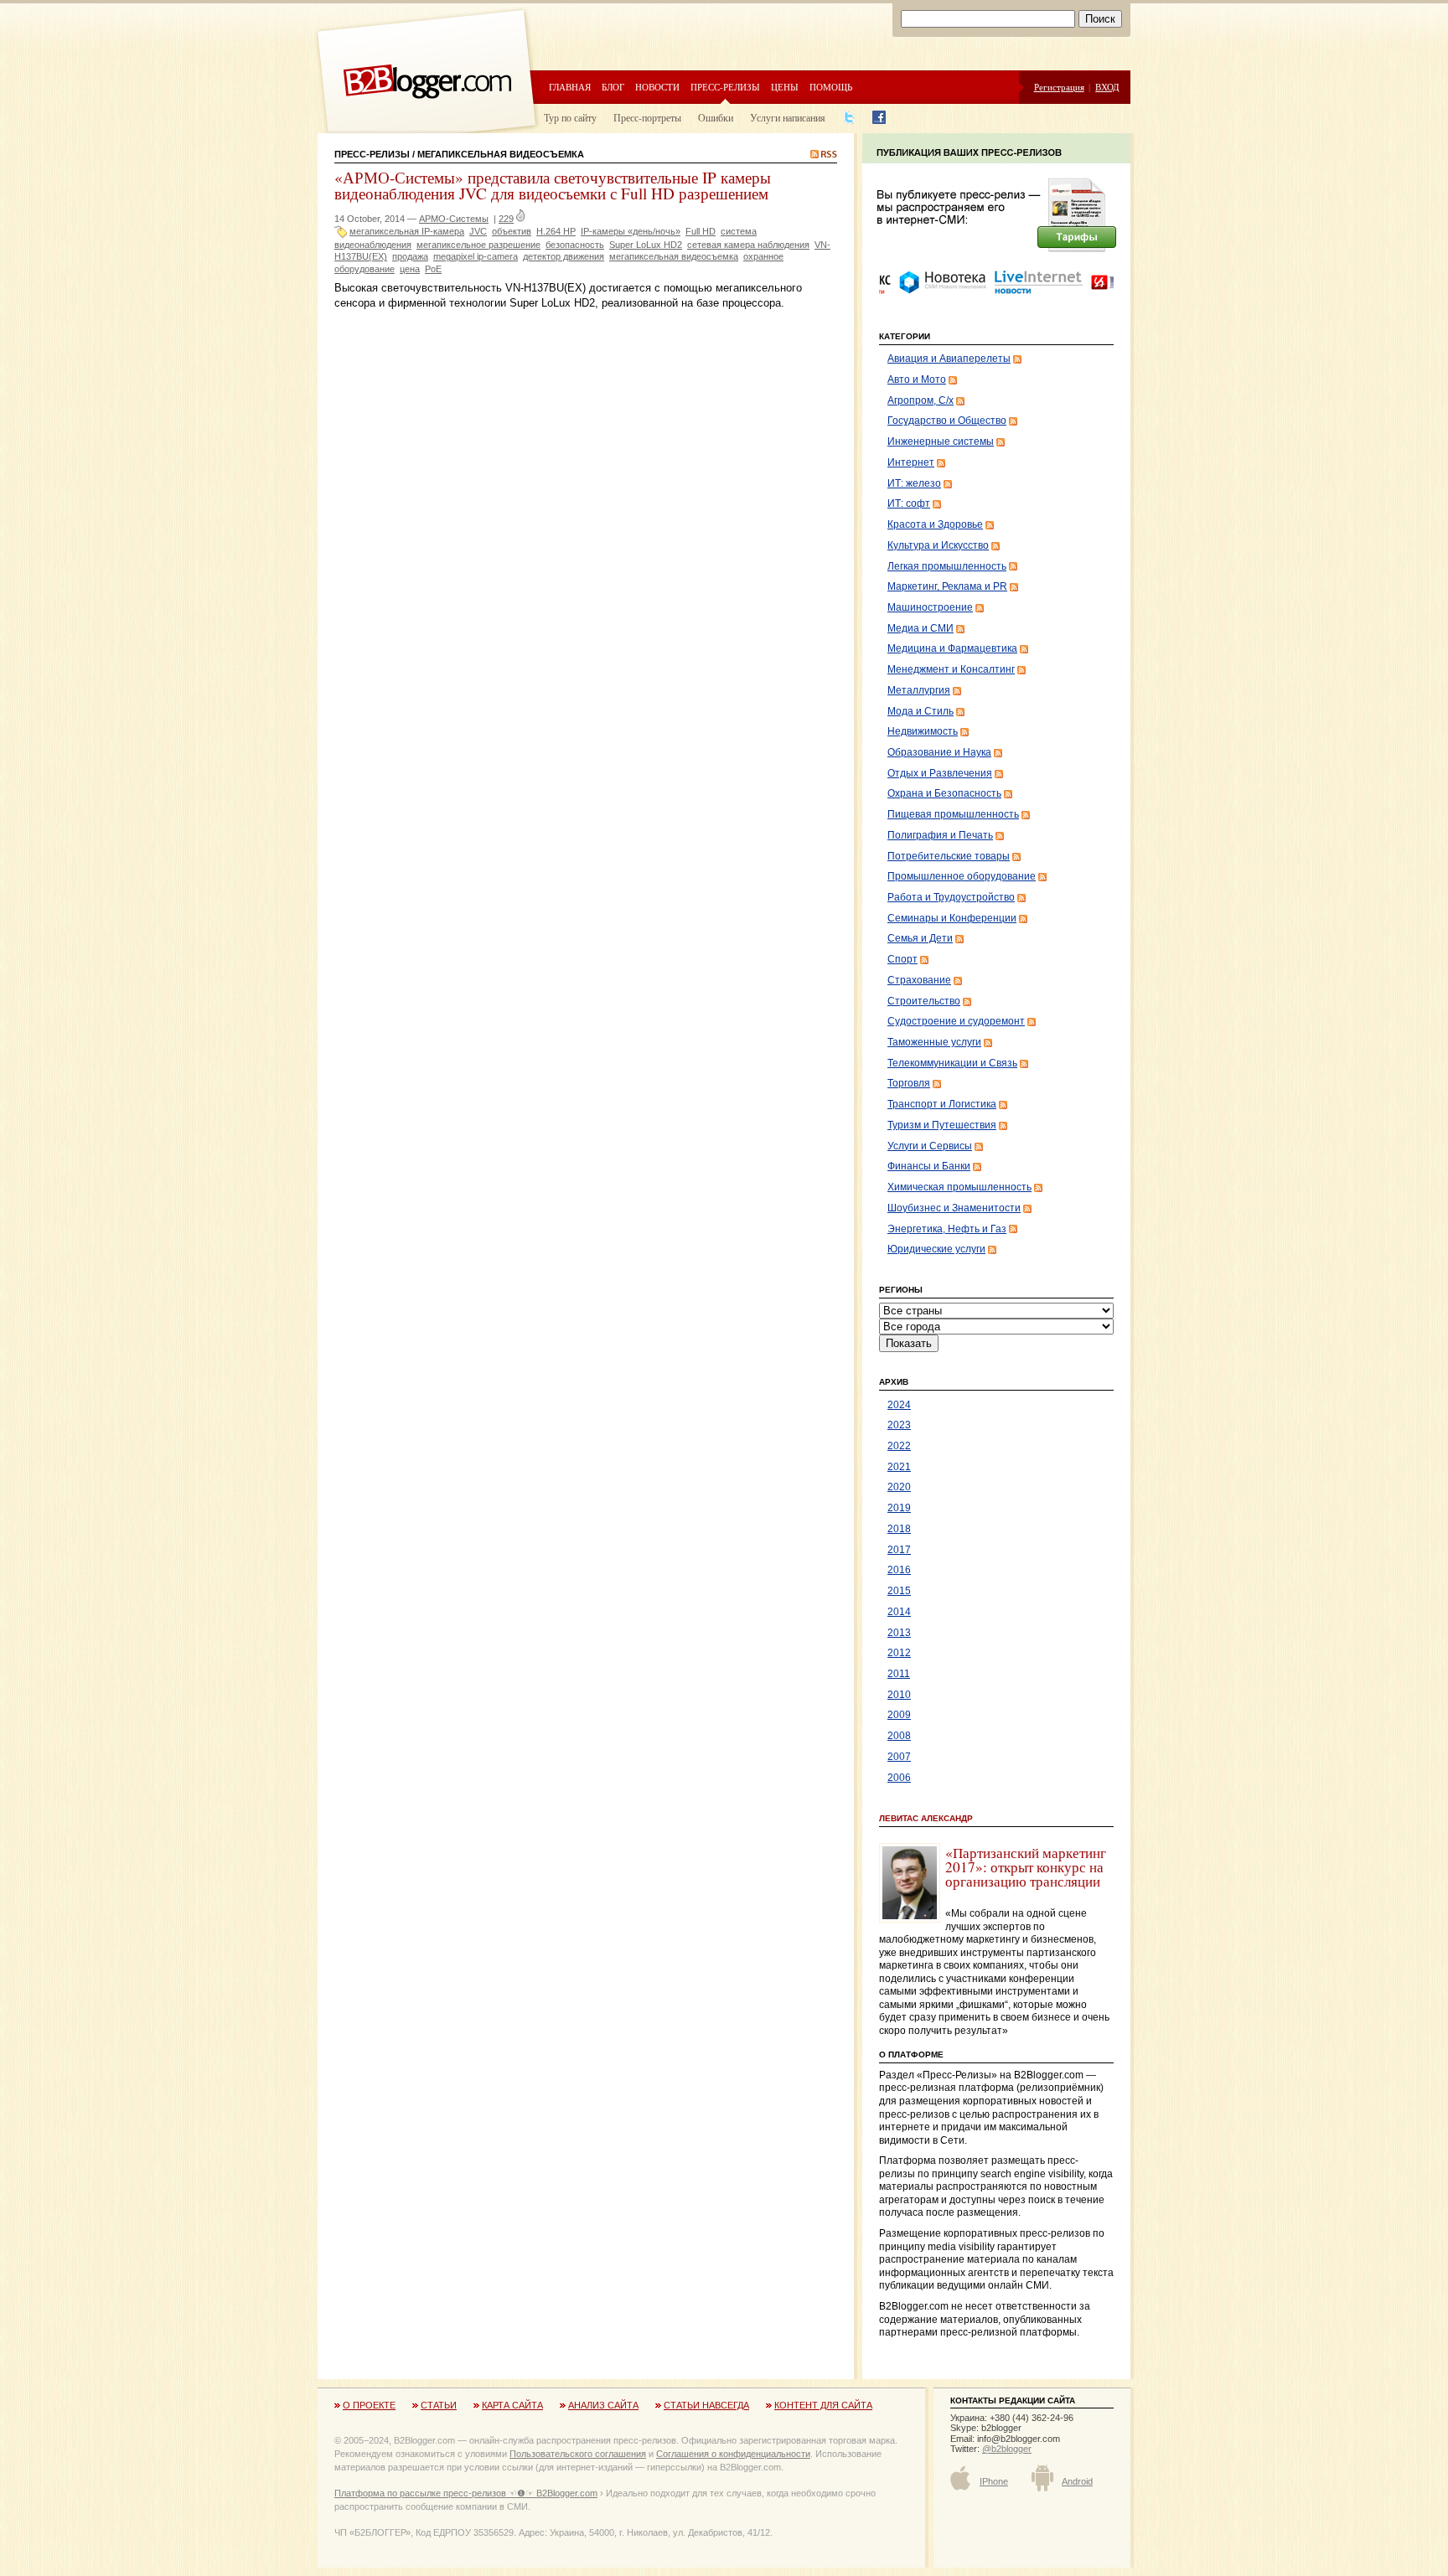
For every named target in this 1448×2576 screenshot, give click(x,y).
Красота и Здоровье (935, 524)
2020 (899, 1487)
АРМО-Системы (454, 219)
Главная (570, 87)
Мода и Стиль (921, 711)
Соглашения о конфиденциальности (733, 2454)
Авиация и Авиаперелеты (949, 359)
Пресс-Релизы (372, 154)
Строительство (924, 1001)
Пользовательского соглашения (578, 2454)
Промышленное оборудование (962, 876)
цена (410, 269)
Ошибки (716, 117)
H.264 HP (556, 231)
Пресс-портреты (647, 117)
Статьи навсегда (706, 2405)
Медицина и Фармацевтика (952, 648)
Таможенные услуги (934, 1042)
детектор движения (564, 256)
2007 (899, 1757)
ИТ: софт (909, 503)
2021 (899, 1467)
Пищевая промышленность (953, 814)
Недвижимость (923, 731)
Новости (657, 87)
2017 (899, 1550)
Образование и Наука (939, 752)
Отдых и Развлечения (940, 773)
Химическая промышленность (959, 1187)
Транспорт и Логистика (942, 1104)
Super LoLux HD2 (646, 245)
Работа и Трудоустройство (951, 897)
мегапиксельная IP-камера (407, 231)
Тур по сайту (570, 117)
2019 (899, 1508)
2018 (899, 1529)
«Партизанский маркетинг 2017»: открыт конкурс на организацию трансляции (1026, 1867)
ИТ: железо (914, 483)
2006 (899, 1778)
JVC (478, 231)
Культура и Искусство (938, 545)
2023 (899, 1425)
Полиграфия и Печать (940, 835)
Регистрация (1059, 87)
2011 (899, 1674)
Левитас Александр (926, 1818)
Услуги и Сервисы (930, 1146)
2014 (899, 1612)
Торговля (909, 1083)
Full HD (701, 231)
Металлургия (919, 690)
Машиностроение (930, 607)
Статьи (439, 2405)
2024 (899, 1405)
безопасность (575, 245)
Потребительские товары (949, 856)
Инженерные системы (941, 441)
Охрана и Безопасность (944, 793)
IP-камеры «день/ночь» (631, 231)
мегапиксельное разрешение (478, 245)
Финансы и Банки (929, 1166)
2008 (899, 1736)
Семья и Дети (920, 938)
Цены (785, 87)
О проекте (369, 2405)
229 (506, 219)
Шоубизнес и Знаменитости (954, 1208)
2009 (899, 1715)
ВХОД (1107, 87)
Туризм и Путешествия (942, 1125)
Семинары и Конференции (952, 918)
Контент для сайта (823, 2405)
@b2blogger (1007, 2449)
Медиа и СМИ (921, 628)
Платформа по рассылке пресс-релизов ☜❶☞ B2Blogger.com (466, 2493)
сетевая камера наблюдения (748, 245)
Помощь (831, 87)
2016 (899, 1570)
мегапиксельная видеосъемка (674, 256)
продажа (410, 256)
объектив (512, 231)
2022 (899, 1446)
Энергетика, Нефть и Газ (947, 1229)
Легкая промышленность (947, 566)
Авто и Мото (917, 379)
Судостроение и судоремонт (956, 1021)
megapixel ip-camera (476, 256)
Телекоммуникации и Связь (952, 1063)
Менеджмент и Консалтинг (951, 669)
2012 (899, 1653)
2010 (899, 1695)
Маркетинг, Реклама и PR (947, 586)
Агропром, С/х (921, 400)
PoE (433, 269)
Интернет (911, 462)
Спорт (902, 959)
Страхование (919, 980)
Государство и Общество (947, 421)
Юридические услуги (936, 1249)
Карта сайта (512, 2405)
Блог (613, 87)
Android (1077, 2481)
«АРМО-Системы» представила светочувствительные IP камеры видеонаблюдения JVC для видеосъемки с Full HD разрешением (553, 185)
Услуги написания (788, 117)
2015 (899, 1591)
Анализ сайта (603, 2405)
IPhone (994, 2481)
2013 (899, 1633)
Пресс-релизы (725, 87)
